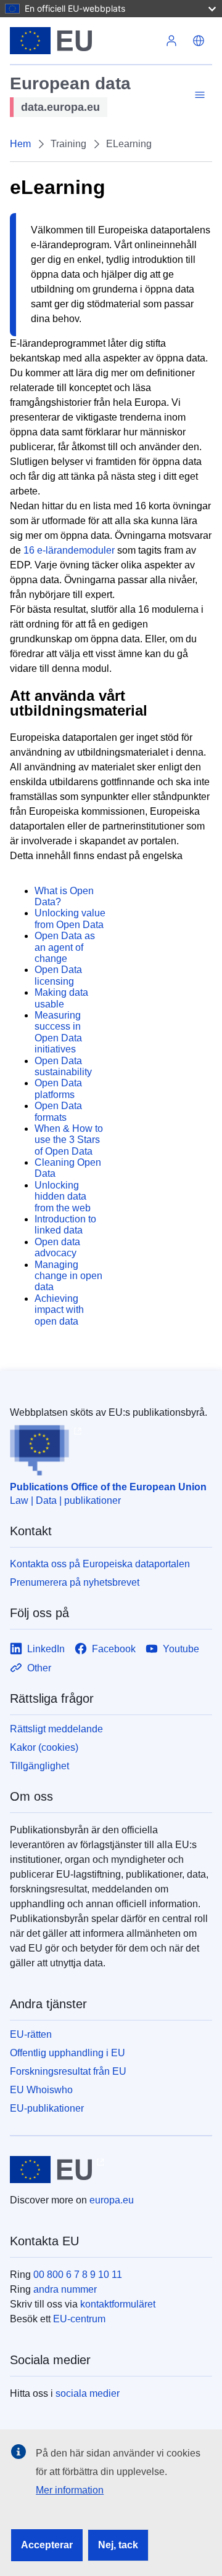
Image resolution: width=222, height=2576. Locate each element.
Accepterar (47, 2545)
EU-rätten (31, 2034)
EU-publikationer (47, 2108)
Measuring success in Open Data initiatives (58, 1032)
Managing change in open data (68, 1276)
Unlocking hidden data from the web (63, 1197)
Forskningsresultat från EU (68, 2071)
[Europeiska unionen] (84, 41)
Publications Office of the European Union (108, 1487)
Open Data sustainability (63, 1066)
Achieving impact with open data (59, 1310)
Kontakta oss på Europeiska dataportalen (100, 1564)
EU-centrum (79, 2319)
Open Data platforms (58, 1088)
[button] (199, 41)
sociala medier (88, 2393)
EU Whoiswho (41, 2090)
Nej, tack (118, 2545)
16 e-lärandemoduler (69, 550)
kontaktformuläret (118, 2304)
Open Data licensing (58, 975)
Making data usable (61, 998)
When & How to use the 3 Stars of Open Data (69, 1140)
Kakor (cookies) (44, 1747)
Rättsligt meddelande (56, 1729)
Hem (20, 144)
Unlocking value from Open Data (70, 919)
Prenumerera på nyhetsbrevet (75, 1582)
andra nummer (65, 2289)
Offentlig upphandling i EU (68, 2053)
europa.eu (112, 2200)
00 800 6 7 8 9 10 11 (78, 2275)
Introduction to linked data (65, 1225)
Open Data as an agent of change (65, 947)
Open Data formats (58, 1111)
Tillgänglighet (39, 1766)
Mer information (70, 2490)
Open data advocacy (57, 1247)
